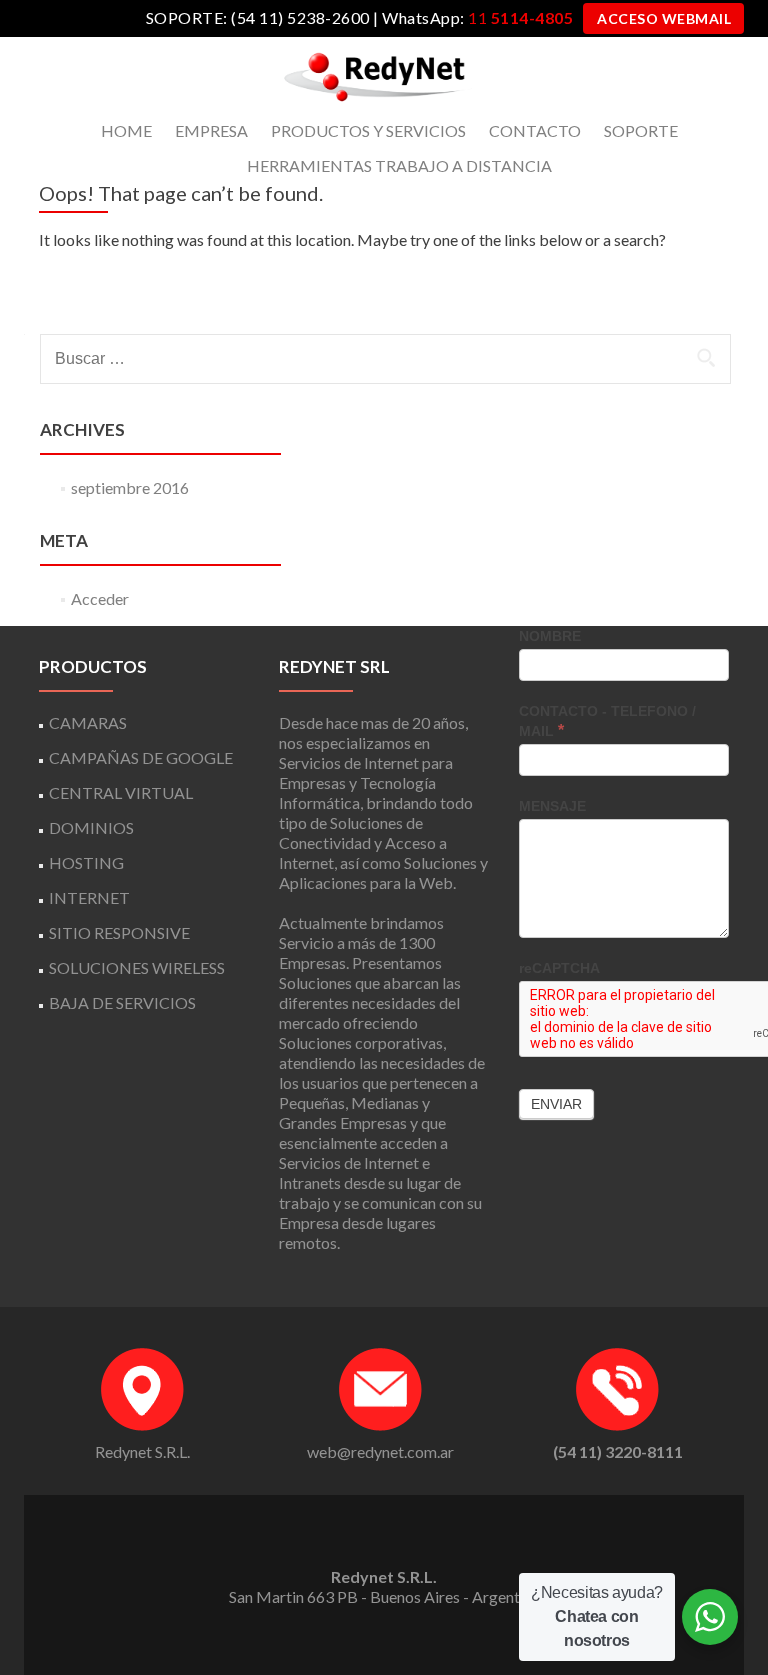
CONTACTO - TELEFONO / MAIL (607, 721)
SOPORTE (641, 130)
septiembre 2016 (130, 487)
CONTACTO (535, 130)
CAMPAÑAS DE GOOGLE (141, 757)
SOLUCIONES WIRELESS (137, 967)
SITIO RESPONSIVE (119, 932)
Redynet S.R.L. (142, 1451)
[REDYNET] (376, 75)
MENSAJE (552, 806)
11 (520, 17)
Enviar (556, 1104)
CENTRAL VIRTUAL (121, 792)
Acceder (100, 598)
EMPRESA (211, 130)
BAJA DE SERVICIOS (122, 1002)
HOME (126, 130)
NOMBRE (550, 636)
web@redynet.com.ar (380, 1451)
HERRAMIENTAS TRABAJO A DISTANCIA (399, 165)
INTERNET (89, 897)
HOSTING (86, 862)
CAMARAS (88, 722)
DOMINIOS (91, 827)
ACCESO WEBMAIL (664, 18)
